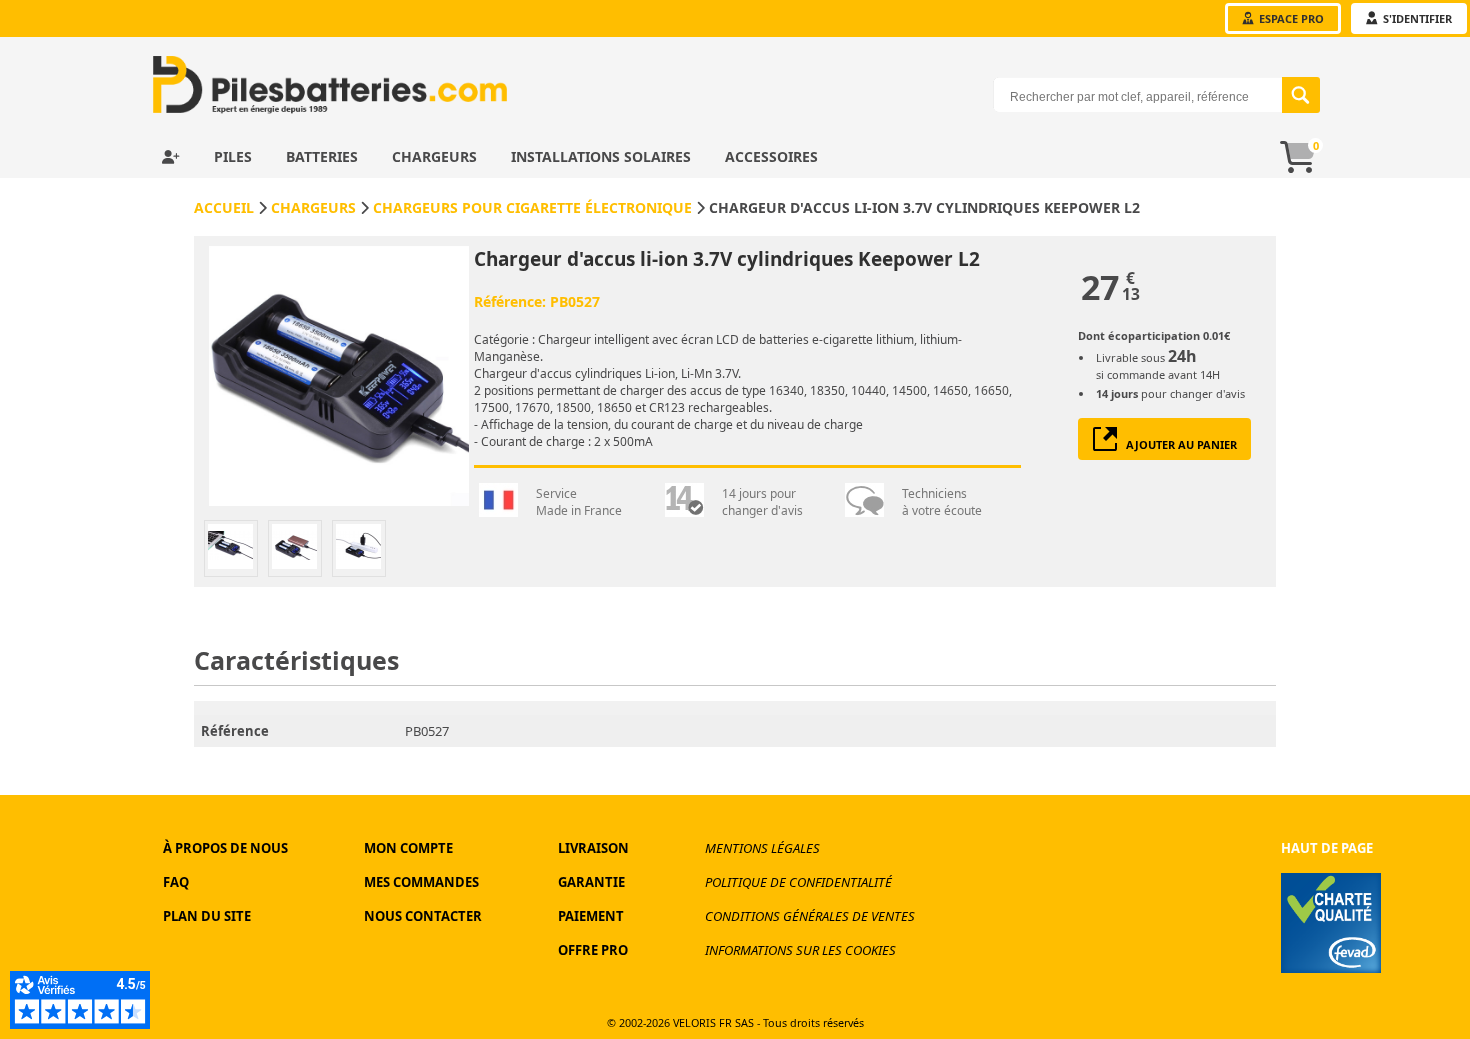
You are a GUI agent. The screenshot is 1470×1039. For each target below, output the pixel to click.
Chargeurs (436, 156)
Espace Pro (1290, 18)
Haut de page (1327, 848)
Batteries (324, 156)
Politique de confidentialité (798, 882)
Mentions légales (762, 848)
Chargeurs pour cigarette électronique (532, 207)
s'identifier (1416, 18)
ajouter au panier (1177, 444)
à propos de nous (225, 848)
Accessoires (771, 156)
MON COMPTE (408, 848)
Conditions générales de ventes (810, 916)
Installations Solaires (603, 156)
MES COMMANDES (421, 882)
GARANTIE (591, 882)
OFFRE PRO (593, 950)
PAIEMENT (591, 916)
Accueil (224, 207)
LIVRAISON (593, 848)
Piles (235, 156)
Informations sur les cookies (800, 950)
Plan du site (207, 916)
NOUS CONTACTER (423, 916)
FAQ (176, 882)
